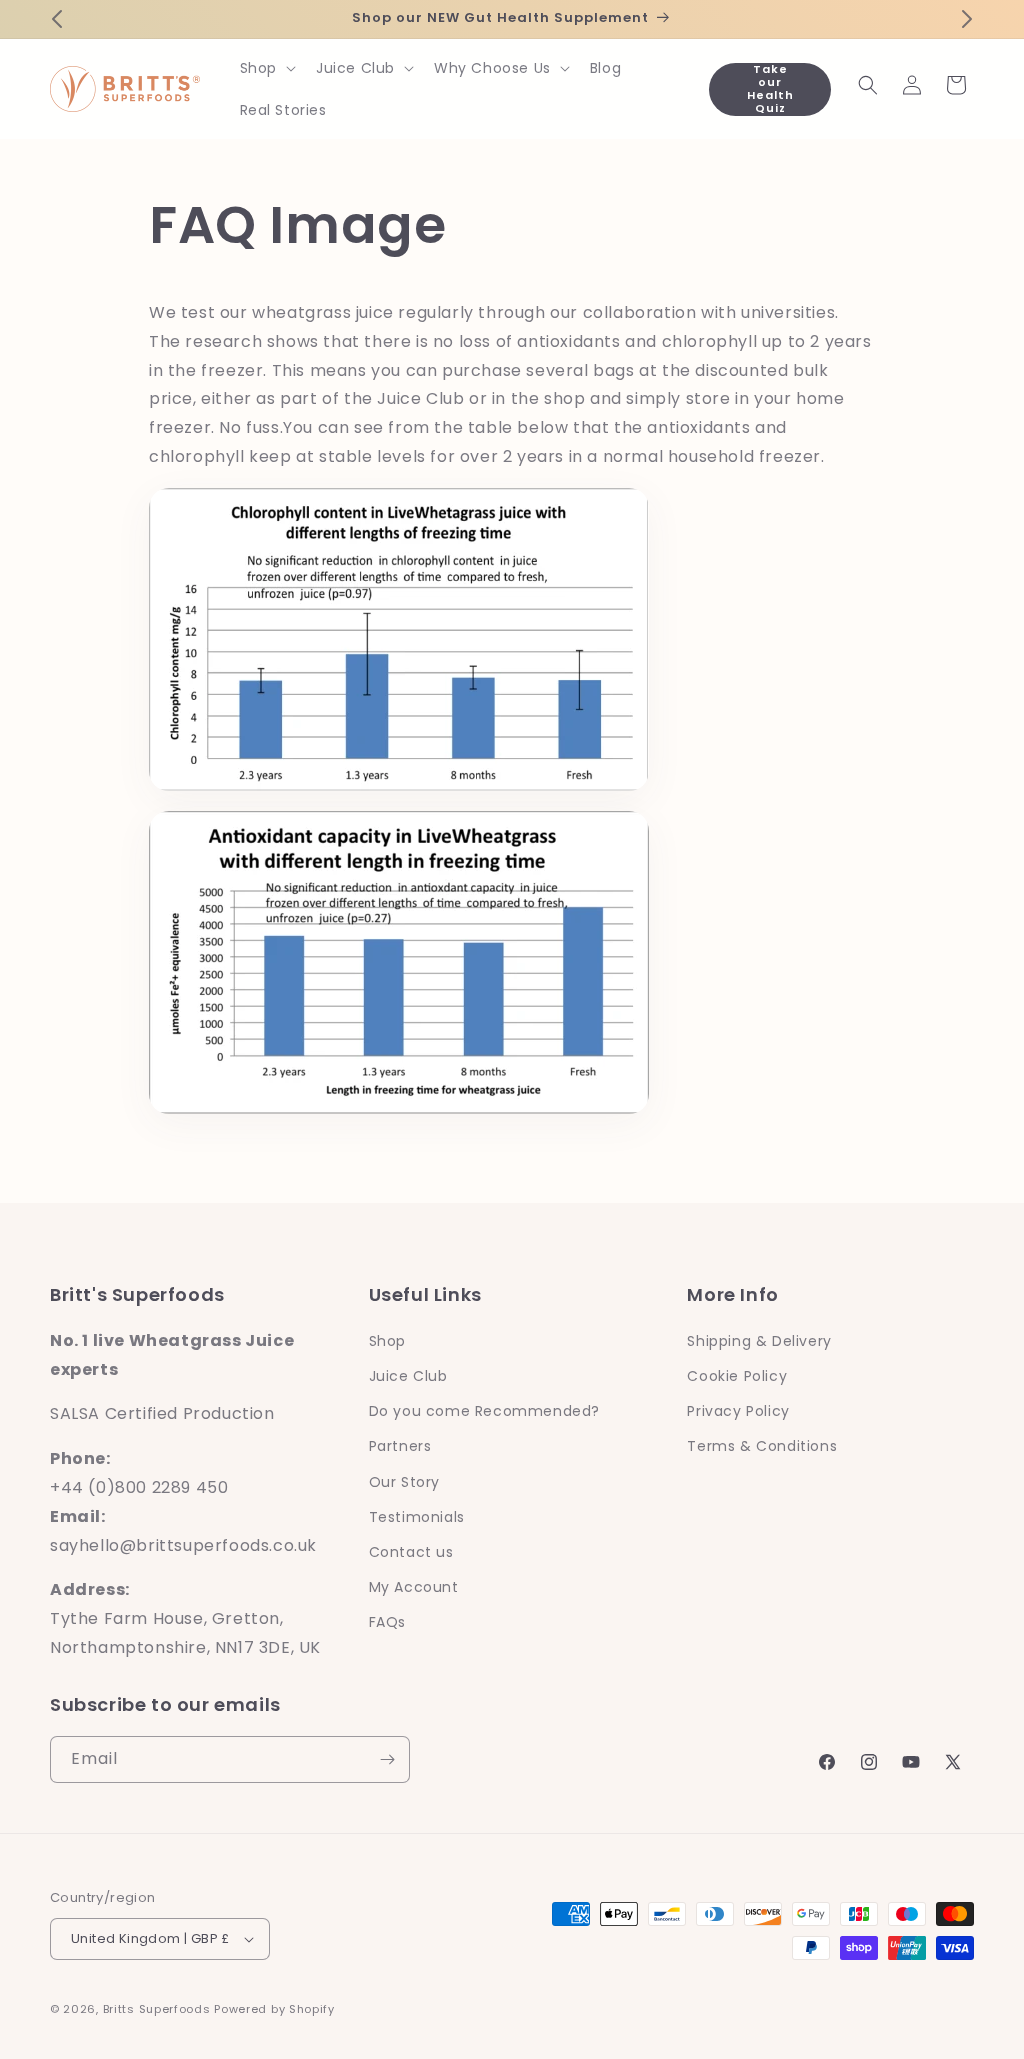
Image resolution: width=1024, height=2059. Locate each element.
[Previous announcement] (57, 19)
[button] (266, 68)
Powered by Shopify (274, 2009)
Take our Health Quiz (770, 89)
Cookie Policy (737, 1376)
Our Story (404, 1482)
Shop (387, 1341)
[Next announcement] (967, 19)
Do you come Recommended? (484, 1411)
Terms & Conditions (762, 1446)
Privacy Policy (738, 1411)
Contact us (411, 1552)
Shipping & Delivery (759, 1341)
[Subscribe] (387, 1759)
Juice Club (408, 1376)
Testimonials (417, 1517)
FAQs (387, 1622)
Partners (400, 1446)
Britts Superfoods (157, 2009)
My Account (414, 1587)
